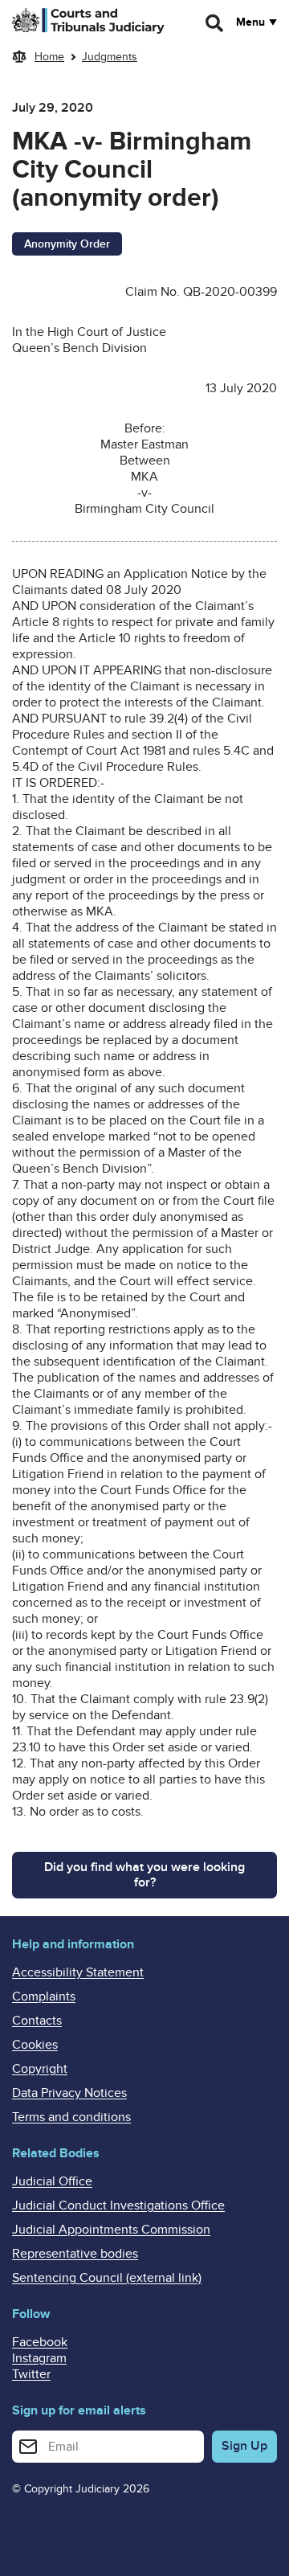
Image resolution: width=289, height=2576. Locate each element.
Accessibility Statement (78, 1972)
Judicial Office (52, 2181)
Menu (250, 23)
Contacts (37, 2021)
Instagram (39, 2358)
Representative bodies (75, 2254)
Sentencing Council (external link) (107, 2278)
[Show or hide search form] (215, 23)
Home (49, 57)
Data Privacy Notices (69, 2093)
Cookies (35, 2045)
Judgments (110, 57)
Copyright (40, 2069)
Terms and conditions (71, 2117)
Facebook (40, 2342)
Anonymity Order (67, 244)
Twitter (31, 2374)
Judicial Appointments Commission (111, 2230)
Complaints (44, 1997)
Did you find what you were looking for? (144, 1875)
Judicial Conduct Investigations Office (118, 2205)
